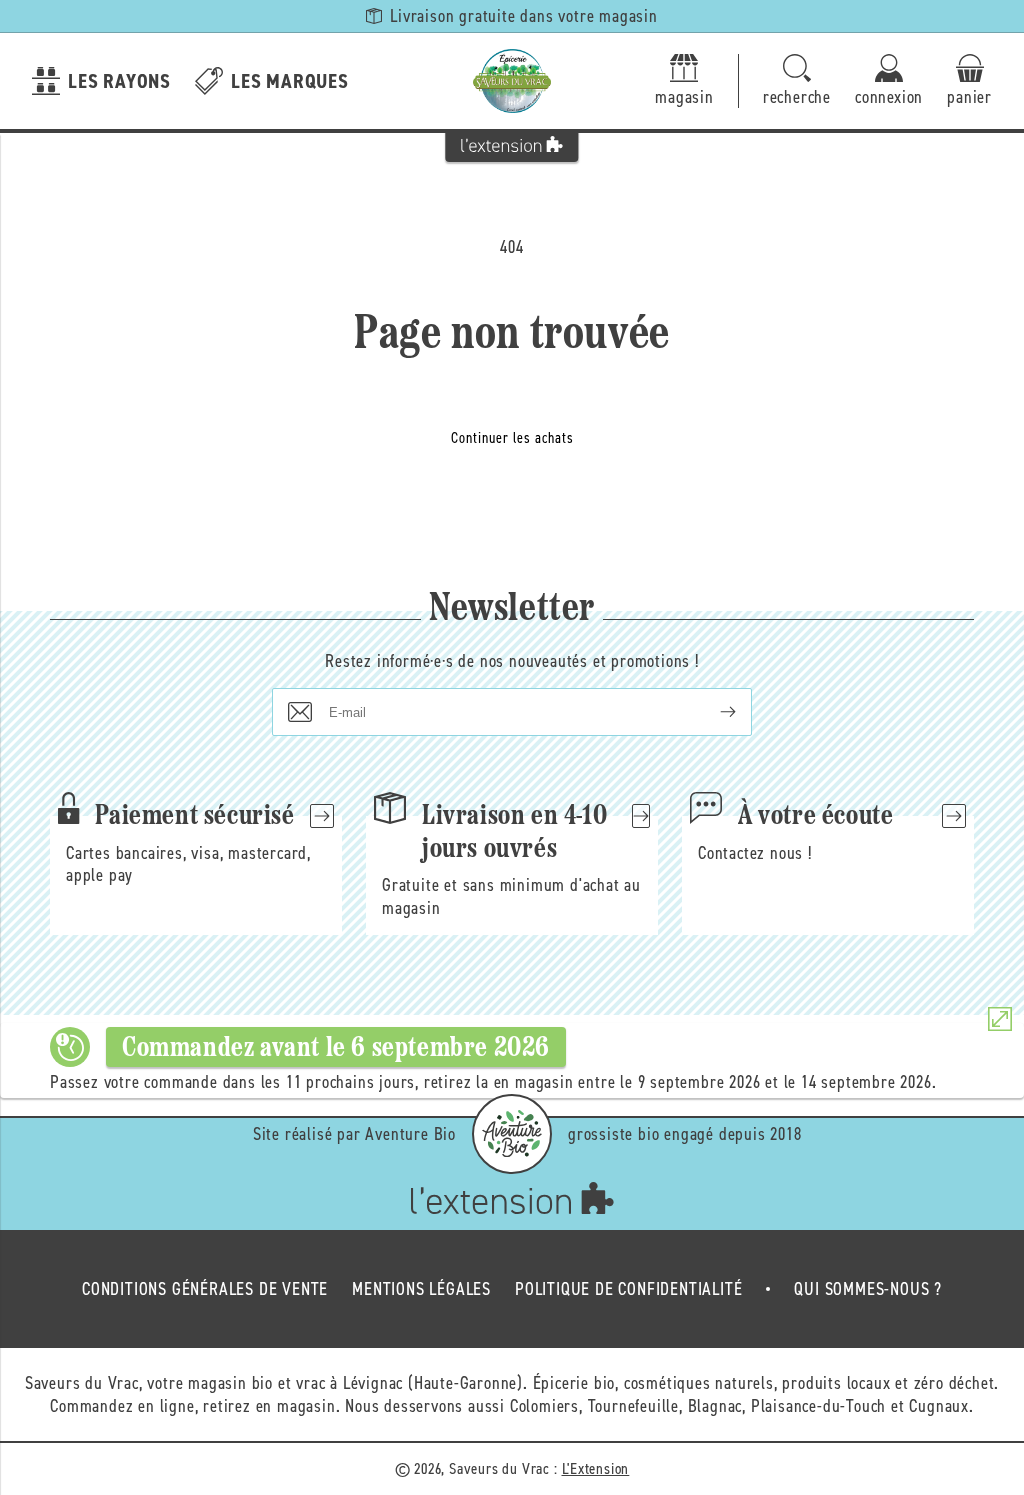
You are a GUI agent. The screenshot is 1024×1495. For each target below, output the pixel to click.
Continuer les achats (512, 438)
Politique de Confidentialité (628, 1289)
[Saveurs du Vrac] (512, 81)
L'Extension (596, 1468)
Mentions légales (421, 1289)
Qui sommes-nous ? (868, 1289)
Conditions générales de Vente (205, 1289)
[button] (797, 81)
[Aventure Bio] (512, 1134)
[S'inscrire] (712, 712)
